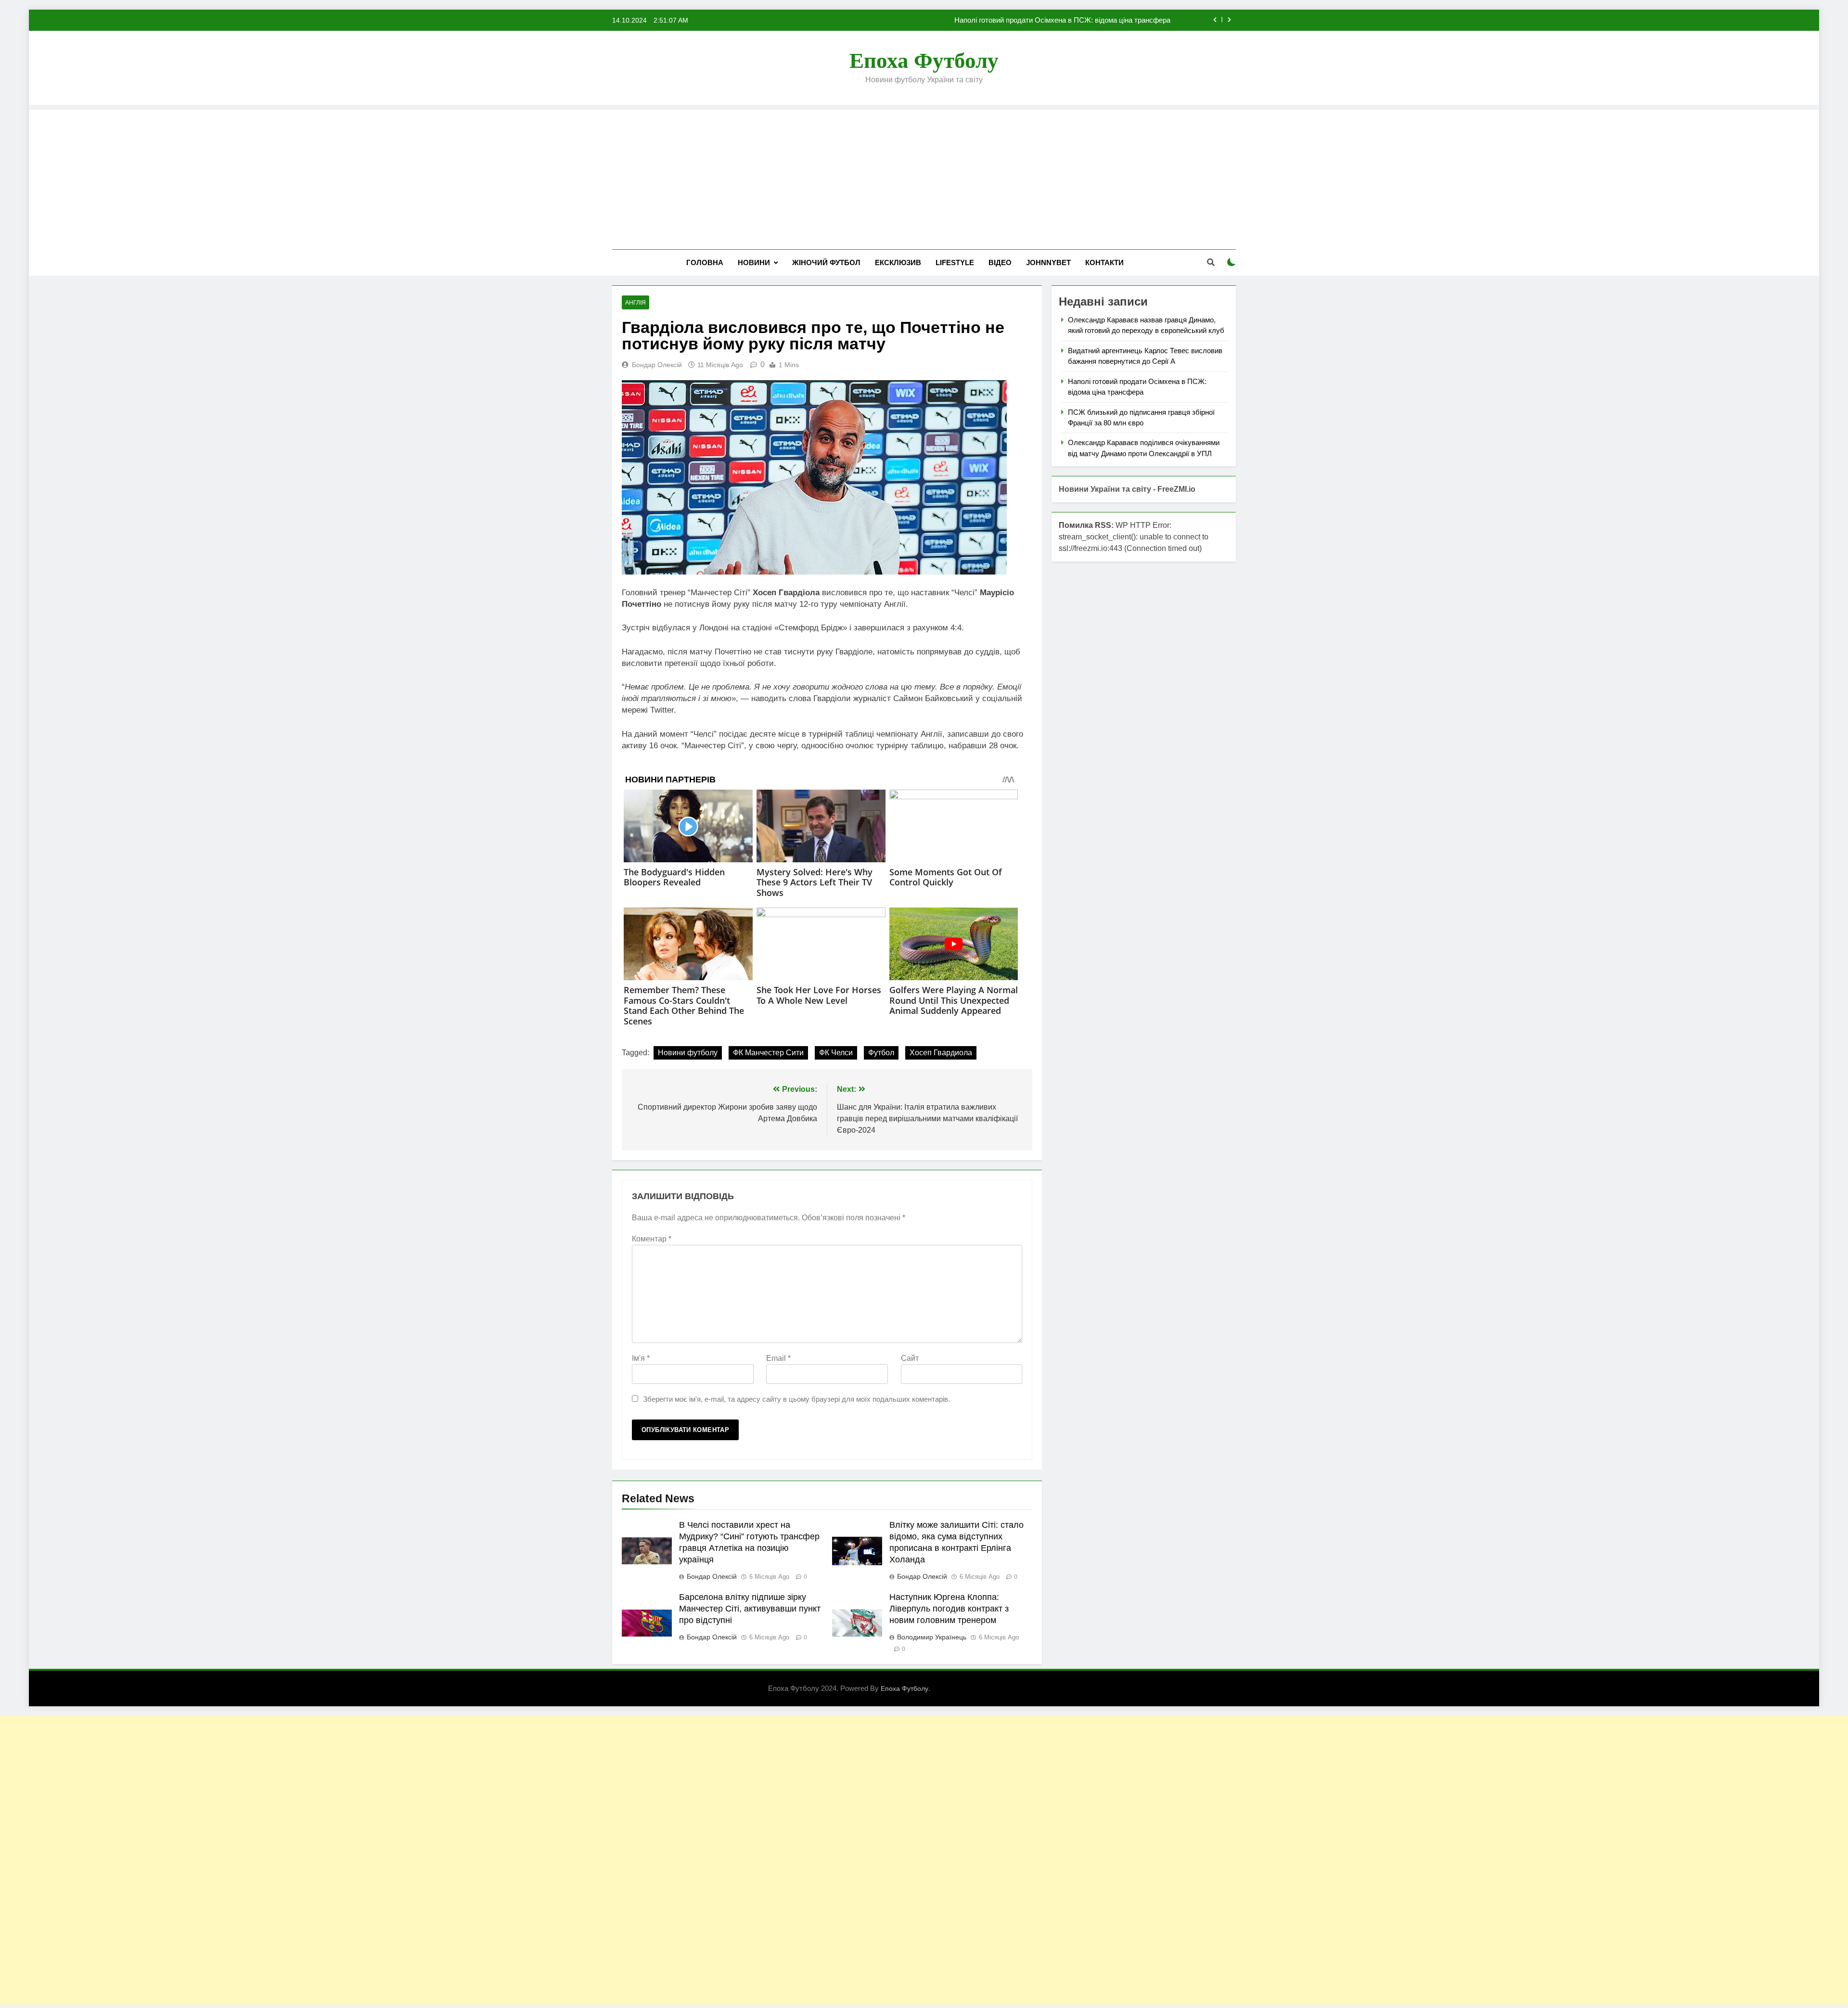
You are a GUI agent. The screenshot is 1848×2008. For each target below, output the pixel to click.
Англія (635, 303)
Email (778, 1358)
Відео (1000, 262)
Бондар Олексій (657, 365)
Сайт (910, 1358)
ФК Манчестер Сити (768, 1053)
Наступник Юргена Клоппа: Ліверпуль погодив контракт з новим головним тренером (949, 1609)
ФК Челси (836, 1053)
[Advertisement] (924, 177)
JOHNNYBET (1048, 262)
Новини (754, 262)
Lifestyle (955, 262)
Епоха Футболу (924, 61)
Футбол (881, 1053)
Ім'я (641, 1358)
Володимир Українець (932, 1637)
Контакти (1104, 262)
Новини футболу (688, 1053)
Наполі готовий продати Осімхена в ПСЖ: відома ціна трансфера (1062, 20)
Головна (705, 262)
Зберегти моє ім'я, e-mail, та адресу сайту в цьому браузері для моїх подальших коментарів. (796, 1399)
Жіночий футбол (826, 262)
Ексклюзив (898, 262)
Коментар (652, 1239)
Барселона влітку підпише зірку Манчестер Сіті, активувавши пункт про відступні (750, 1609)
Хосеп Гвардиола (941, 1053)
